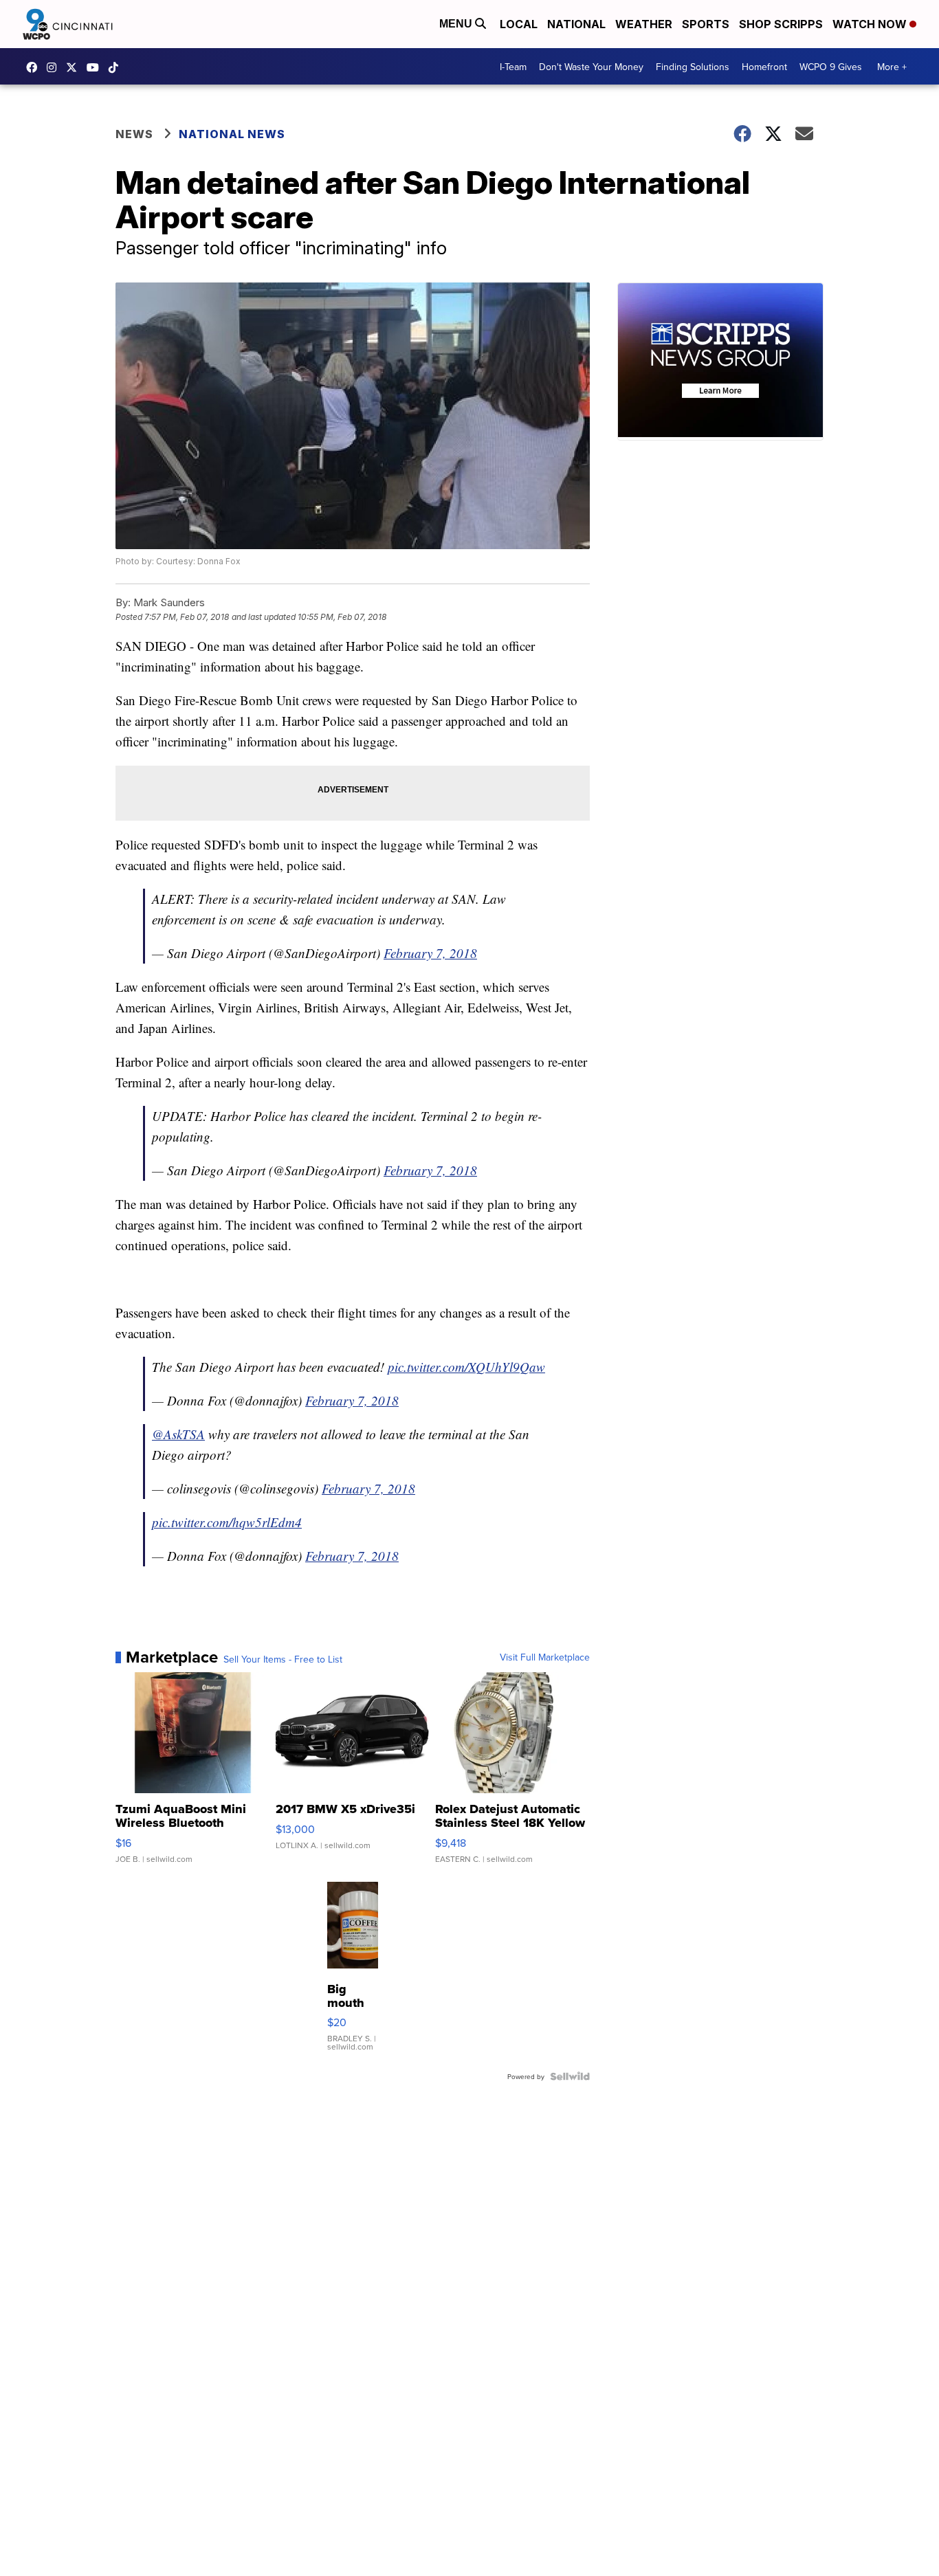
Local (519, 24)
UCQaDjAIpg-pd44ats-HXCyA (96, 67)
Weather (644, 24)
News (134, 134)
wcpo (75, 67)
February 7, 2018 (430, 953)
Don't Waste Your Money (591, 67)
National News (232, 134)
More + (892, 67)
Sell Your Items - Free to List (283, 1659)
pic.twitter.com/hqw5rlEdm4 (227, 1522)
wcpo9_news (55, 67)
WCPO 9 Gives (831, 67)
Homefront (764, 67)
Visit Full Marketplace (545, 1657)
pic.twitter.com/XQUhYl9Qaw (466, 1367)
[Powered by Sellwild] (570, 2076)
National (576, 24)
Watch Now (871, 24)
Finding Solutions (693, 67)
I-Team (513, 67)
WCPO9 (35, 67)
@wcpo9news (117, 67)
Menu (457, 24)
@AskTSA (178, 1434)
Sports (706, 24)
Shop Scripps (781, 24)
